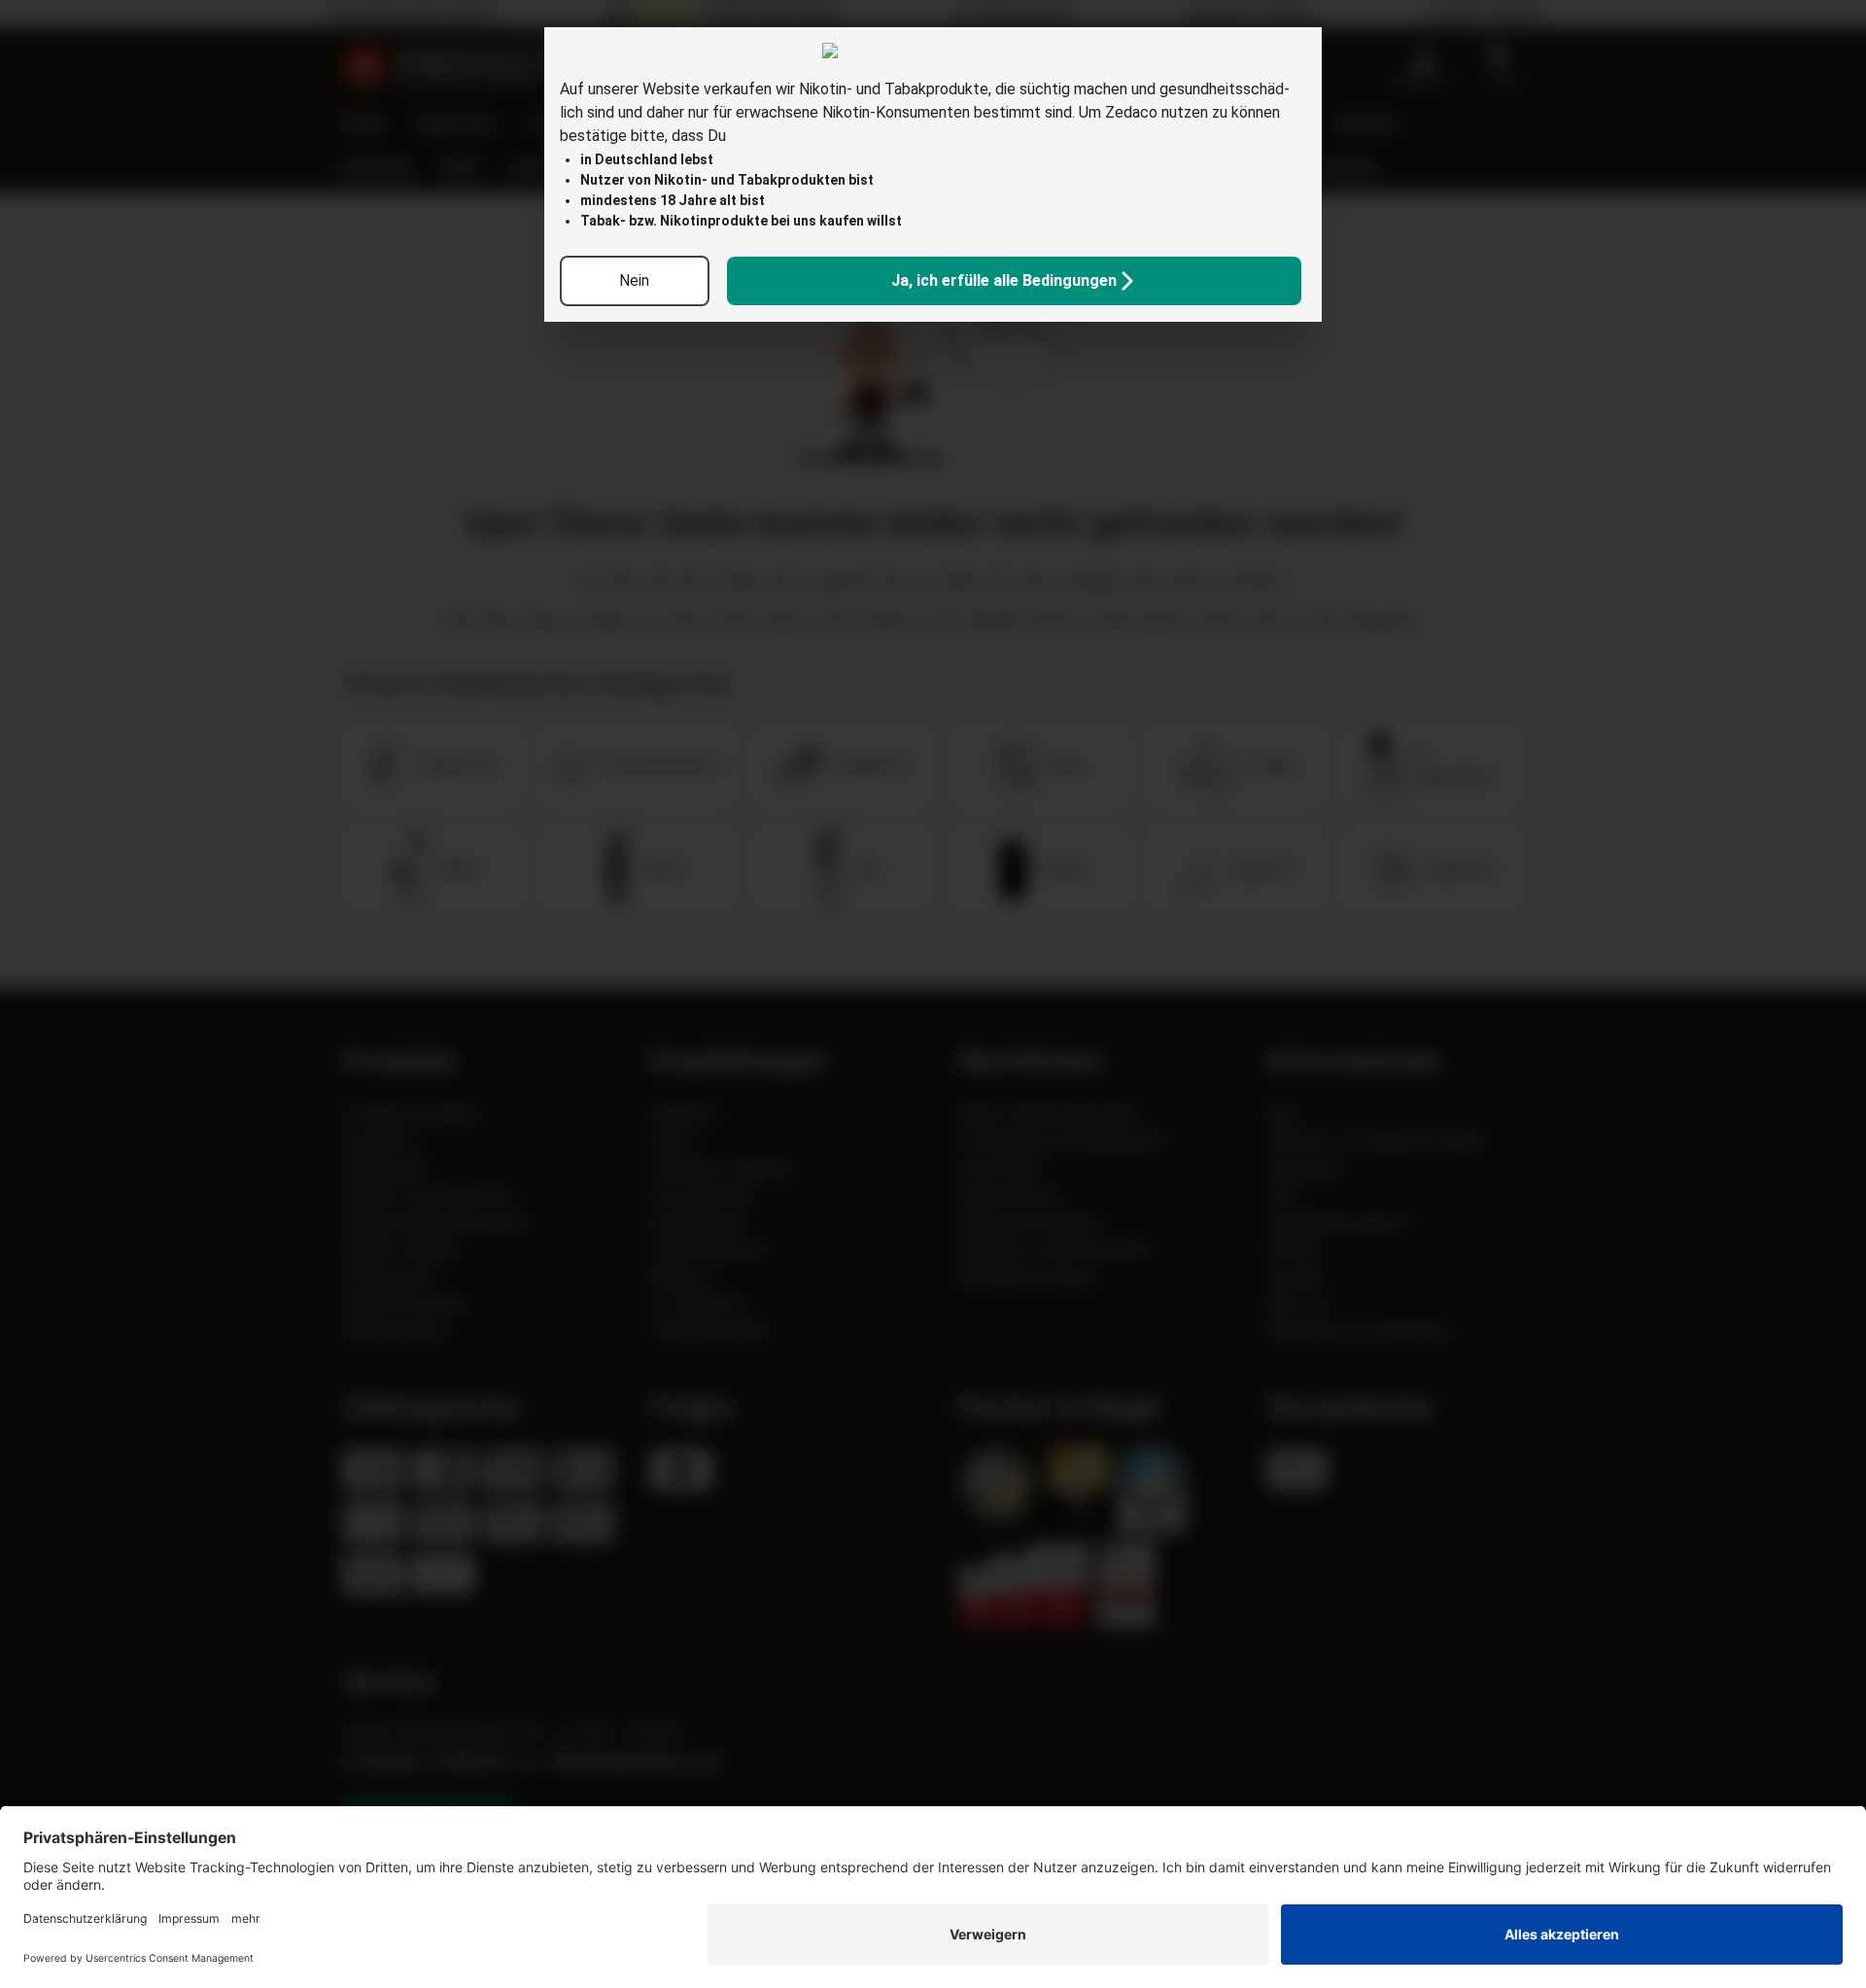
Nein (634, 280)
